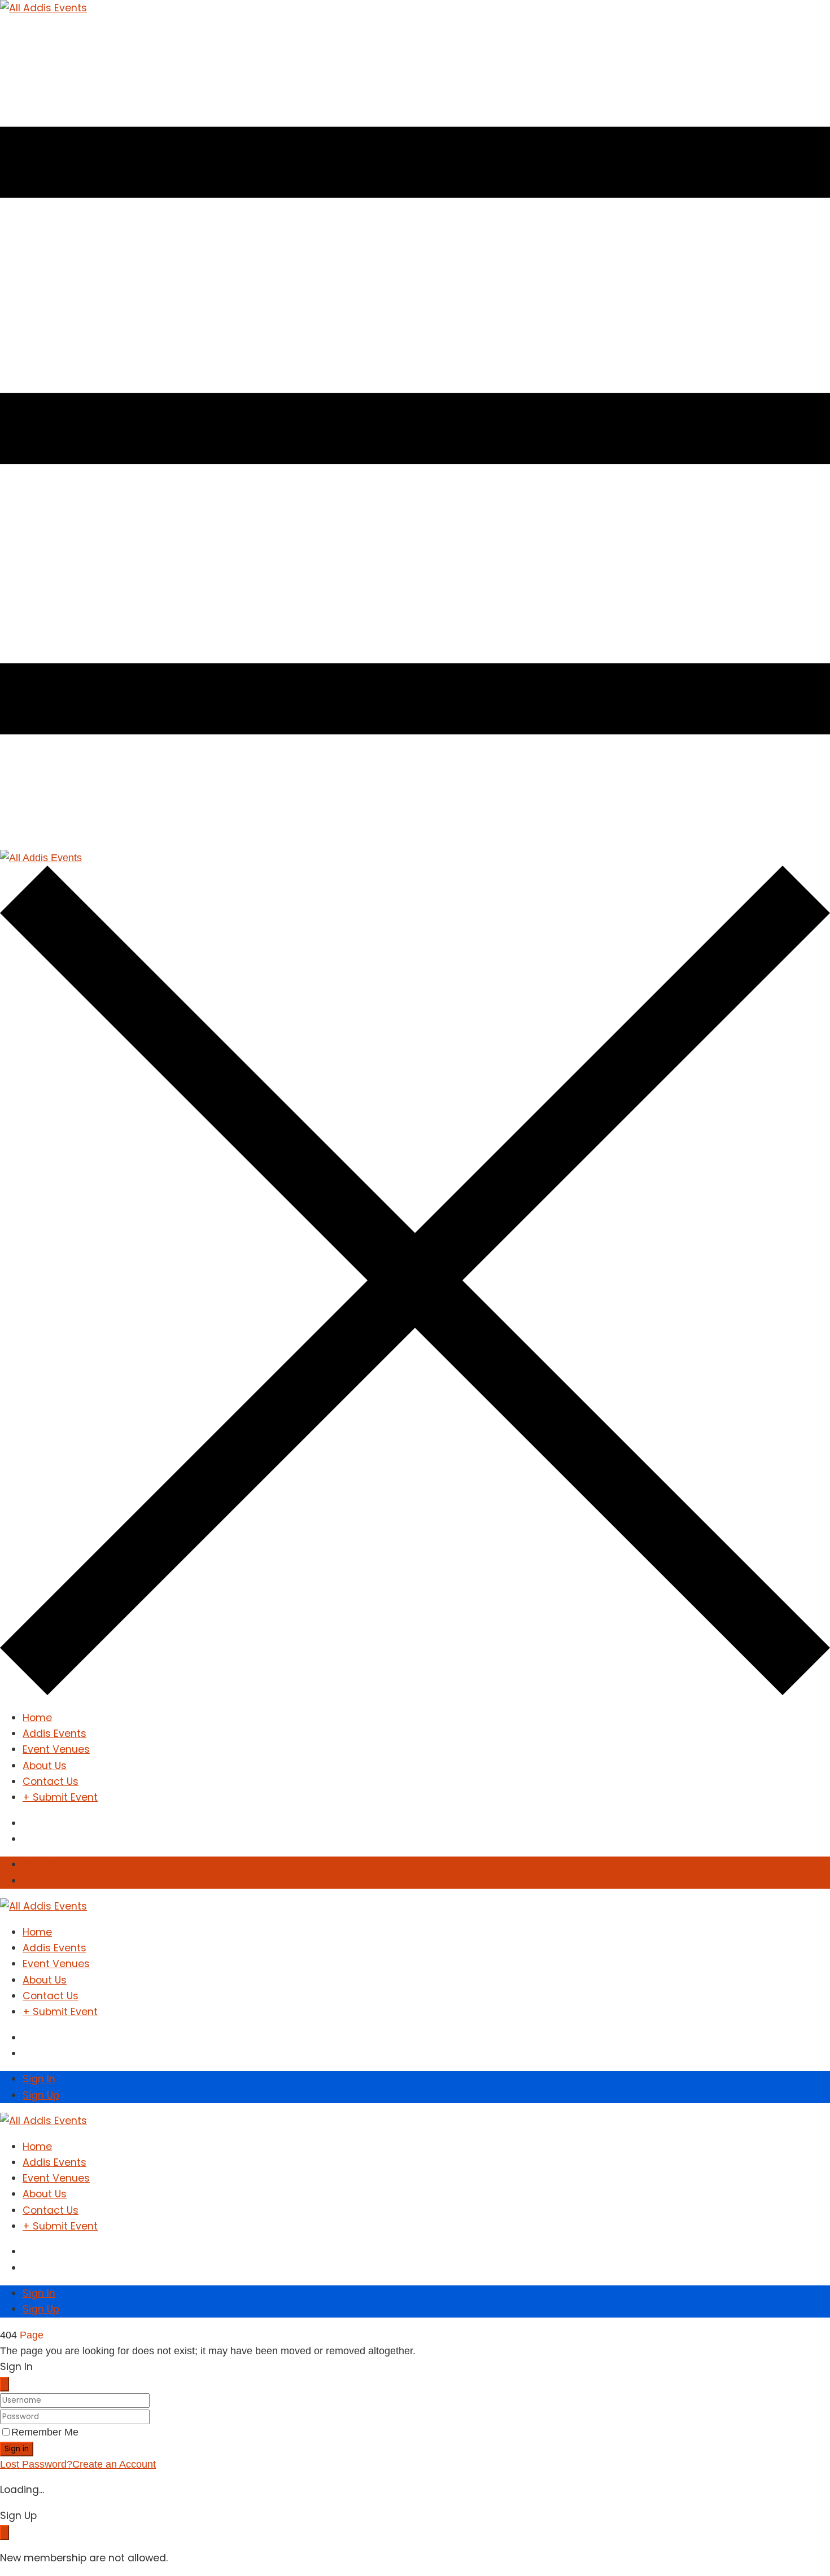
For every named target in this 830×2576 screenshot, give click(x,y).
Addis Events (54, 1734)
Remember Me (45, 2432)
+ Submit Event (60, 1797)
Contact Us (51, 1781)
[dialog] (415, 2537)
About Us (45, 1766)
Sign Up (41, 1881)
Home (37, 1718)
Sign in (17, 2449)
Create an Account (114, 2464)
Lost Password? (36, 2464)
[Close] (5, 2384)
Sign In (39, 1864)
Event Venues (56, 1749)
